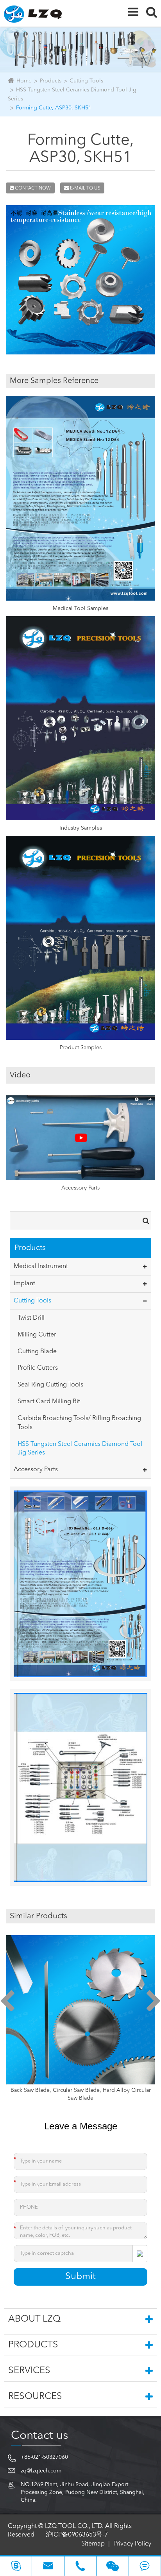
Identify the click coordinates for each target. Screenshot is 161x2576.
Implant (24, 1284)
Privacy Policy (132, 2544)
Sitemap (93, 2544)
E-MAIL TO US (85, 188)
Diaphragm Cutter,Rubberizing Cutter (81, 2090)
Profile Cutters (38, 1368)
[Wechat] (112, 2566)
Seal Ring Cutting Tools (50, 1385)
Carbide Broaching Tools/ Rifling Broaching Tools (79, 1423)
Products (51, 81)
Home (24, 81)
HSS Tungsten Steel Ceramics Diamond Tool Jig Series (80, 1449)
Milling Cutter (37, 1335)
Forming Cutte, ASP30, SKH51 (54, 108)
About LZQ (34, 2319)
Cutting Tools (86, 81)
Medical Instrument (41, 1267)
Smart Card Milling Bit (49, 1402)
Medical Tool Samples (80, 608)
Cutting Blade (37, 1352)
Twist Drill (31, 1318)
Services (29, 2371)
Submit (80, 2277)
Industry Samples (81, 828)
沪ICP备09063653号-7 (77, 2535)
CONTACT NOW (32, 188)
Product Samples (81, 1048)
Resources (35, 2397)
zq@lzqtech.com (41, 2471)
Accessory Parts (80, 1188)
